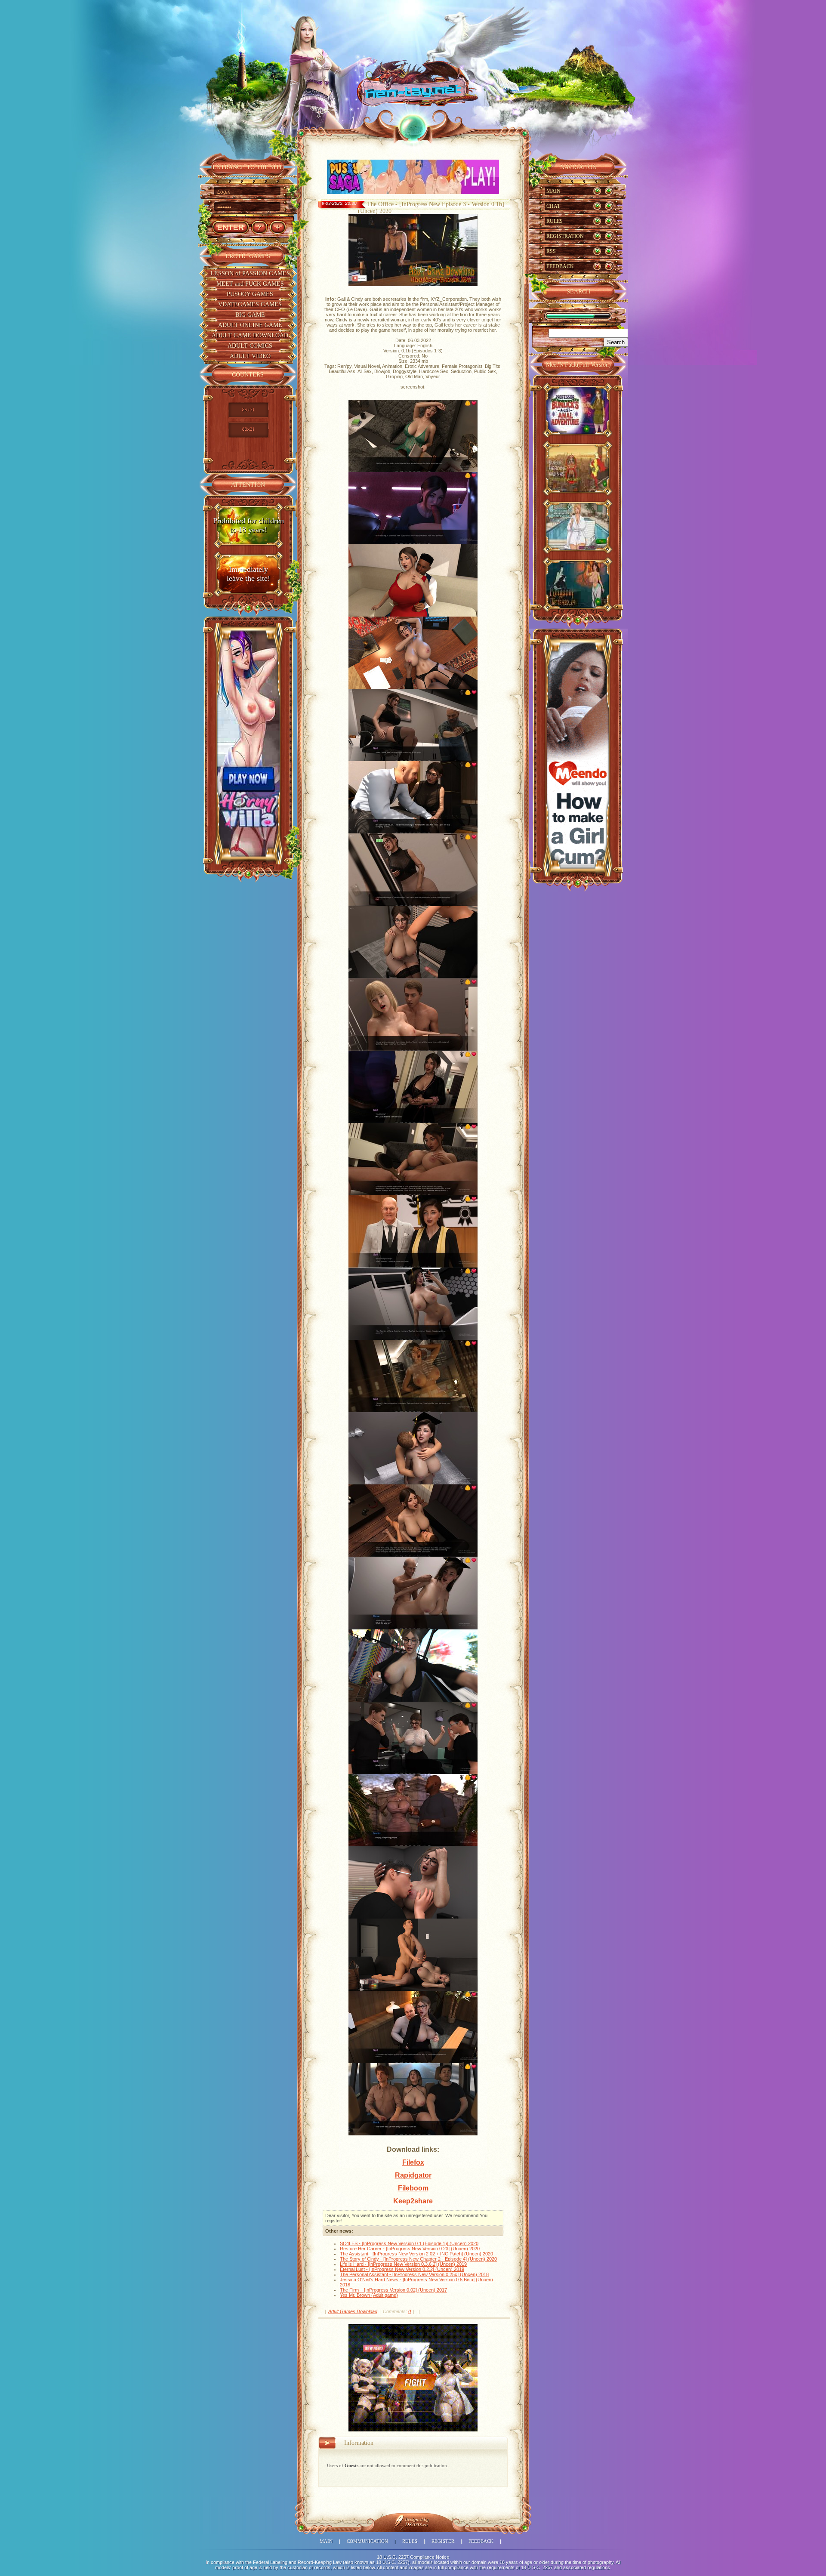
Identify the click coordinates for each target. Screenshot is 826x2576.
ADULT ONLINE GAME (250, 325)
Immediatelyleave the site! (248, 574)
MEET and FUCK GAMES (250, 284)
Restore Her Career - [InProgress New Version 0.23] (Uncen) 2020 (410, 2249)
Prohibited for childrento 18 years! (248, 525)
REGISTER (443, 2541)
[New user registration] (278, 227)
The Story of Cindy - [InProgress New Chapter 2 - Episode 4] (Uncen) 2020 (418, 2259)
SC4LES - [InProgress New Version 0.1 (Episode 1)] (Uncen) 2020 (409, 2243)
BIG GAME (250, 315)
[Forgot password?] (259, 227)
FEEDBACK (560, 266)
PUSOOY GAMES (250, 294)
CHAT (553, 206)
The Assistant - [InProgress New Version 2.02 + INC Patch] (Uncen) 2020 (416, 2254)
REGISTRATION (565, 236)
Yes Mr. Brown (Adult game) (369, 2295)
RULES (555, 221)
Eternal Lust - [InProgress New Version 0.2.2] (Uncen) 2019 (402, 2269)
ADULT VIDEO (250, 356)
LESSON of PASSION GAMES (250, 273)
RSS (551, 251)
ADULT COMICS (250, 346)
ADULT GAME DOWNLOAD (250, 335)
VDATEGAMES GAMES (250, 304)
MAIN (553, 191)
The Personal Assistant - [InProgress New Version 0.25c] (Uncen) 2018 (414, 2274)
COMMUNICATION (367, 2541)
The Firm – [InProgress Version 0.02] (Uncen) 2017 (393, 2290)
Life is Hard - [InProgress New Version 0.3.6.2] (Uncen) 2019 (403, 2264)
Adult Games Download (353, 2311)
